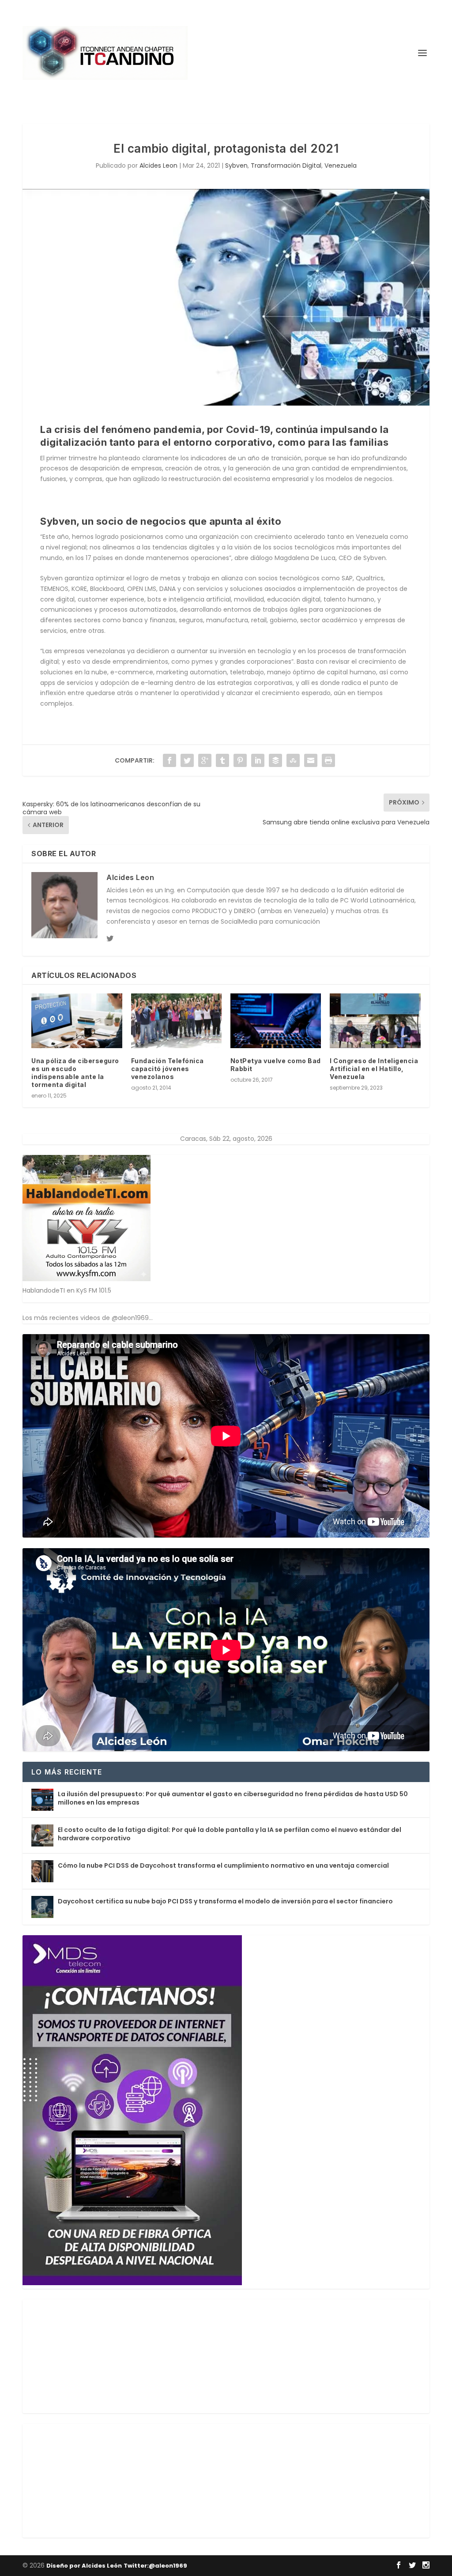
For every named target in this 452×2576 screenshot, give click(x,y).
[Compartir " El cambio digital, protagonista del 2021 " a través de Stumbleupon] (293, 760)
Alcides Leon (158, 165)
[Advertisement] (89, 2354)
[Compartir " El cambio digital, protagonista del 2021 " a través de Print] (328, 760)
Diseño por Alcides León (84, 2566)
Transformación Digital (286, 165)
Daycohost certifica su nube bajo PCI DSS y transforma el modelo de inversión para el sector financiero (225, 1901)
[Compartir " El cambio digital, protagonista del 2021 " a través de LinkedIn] (258, 760)
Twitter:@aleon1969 (155, 2566)
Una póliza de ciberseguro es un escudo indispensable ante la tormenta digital (75, 1073)
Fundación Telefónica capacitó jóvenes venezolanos (168, 1069)
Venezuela (341, 165)
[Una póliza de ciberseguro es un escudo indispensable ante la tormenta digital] (77, 1021)
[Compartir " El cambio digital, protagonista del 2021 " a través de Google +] (205, 760)
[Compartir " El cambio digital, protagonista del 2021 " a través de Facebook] (169, 760)
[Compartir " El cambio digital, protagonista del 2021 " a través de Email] (311, 760)
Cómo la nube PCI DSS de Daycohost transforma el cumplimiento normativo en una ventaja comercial (223, 1865)
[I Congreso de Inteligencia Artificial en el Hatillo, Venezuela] (375, 1021)
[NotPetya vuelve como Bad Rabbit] (276, 1021)
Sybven (236, 165)
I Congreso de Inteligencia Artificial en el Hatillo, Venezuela (374, 1069)
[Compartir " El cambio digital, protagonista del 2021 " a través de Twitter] (187, 760)
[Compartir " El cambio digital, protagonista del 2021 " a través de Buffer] (275, 760)
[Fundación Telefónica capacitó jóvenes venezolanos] (176, 1021)
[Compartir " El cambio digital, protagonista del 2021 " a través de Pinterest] (240, 760)
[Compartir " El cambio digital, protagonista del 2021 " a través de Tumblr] (222, 760)
